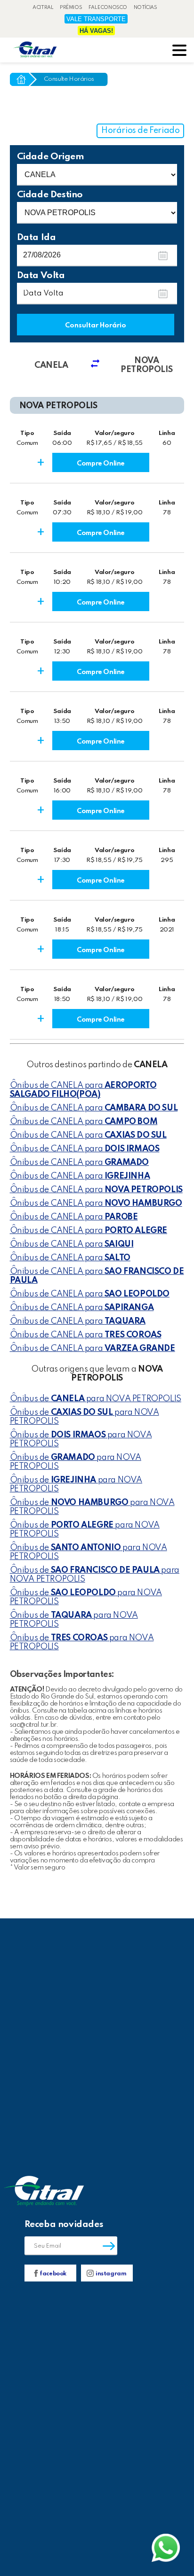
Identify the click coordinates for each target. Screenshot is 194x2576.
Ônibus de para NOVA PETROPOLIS (96, 1399)
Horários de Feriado (140, 131)
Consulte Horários (69, 79)
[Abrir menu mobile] (179, 51)
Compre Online (101, 464)
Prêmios (71, 8)
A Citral (43, 8)
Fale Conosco (108, 8)
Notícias (145, 8)
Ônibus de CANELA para (83, 1090)
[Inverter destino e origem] (99, 365)
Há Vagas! (96, 31)
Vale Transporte (96, 19)
